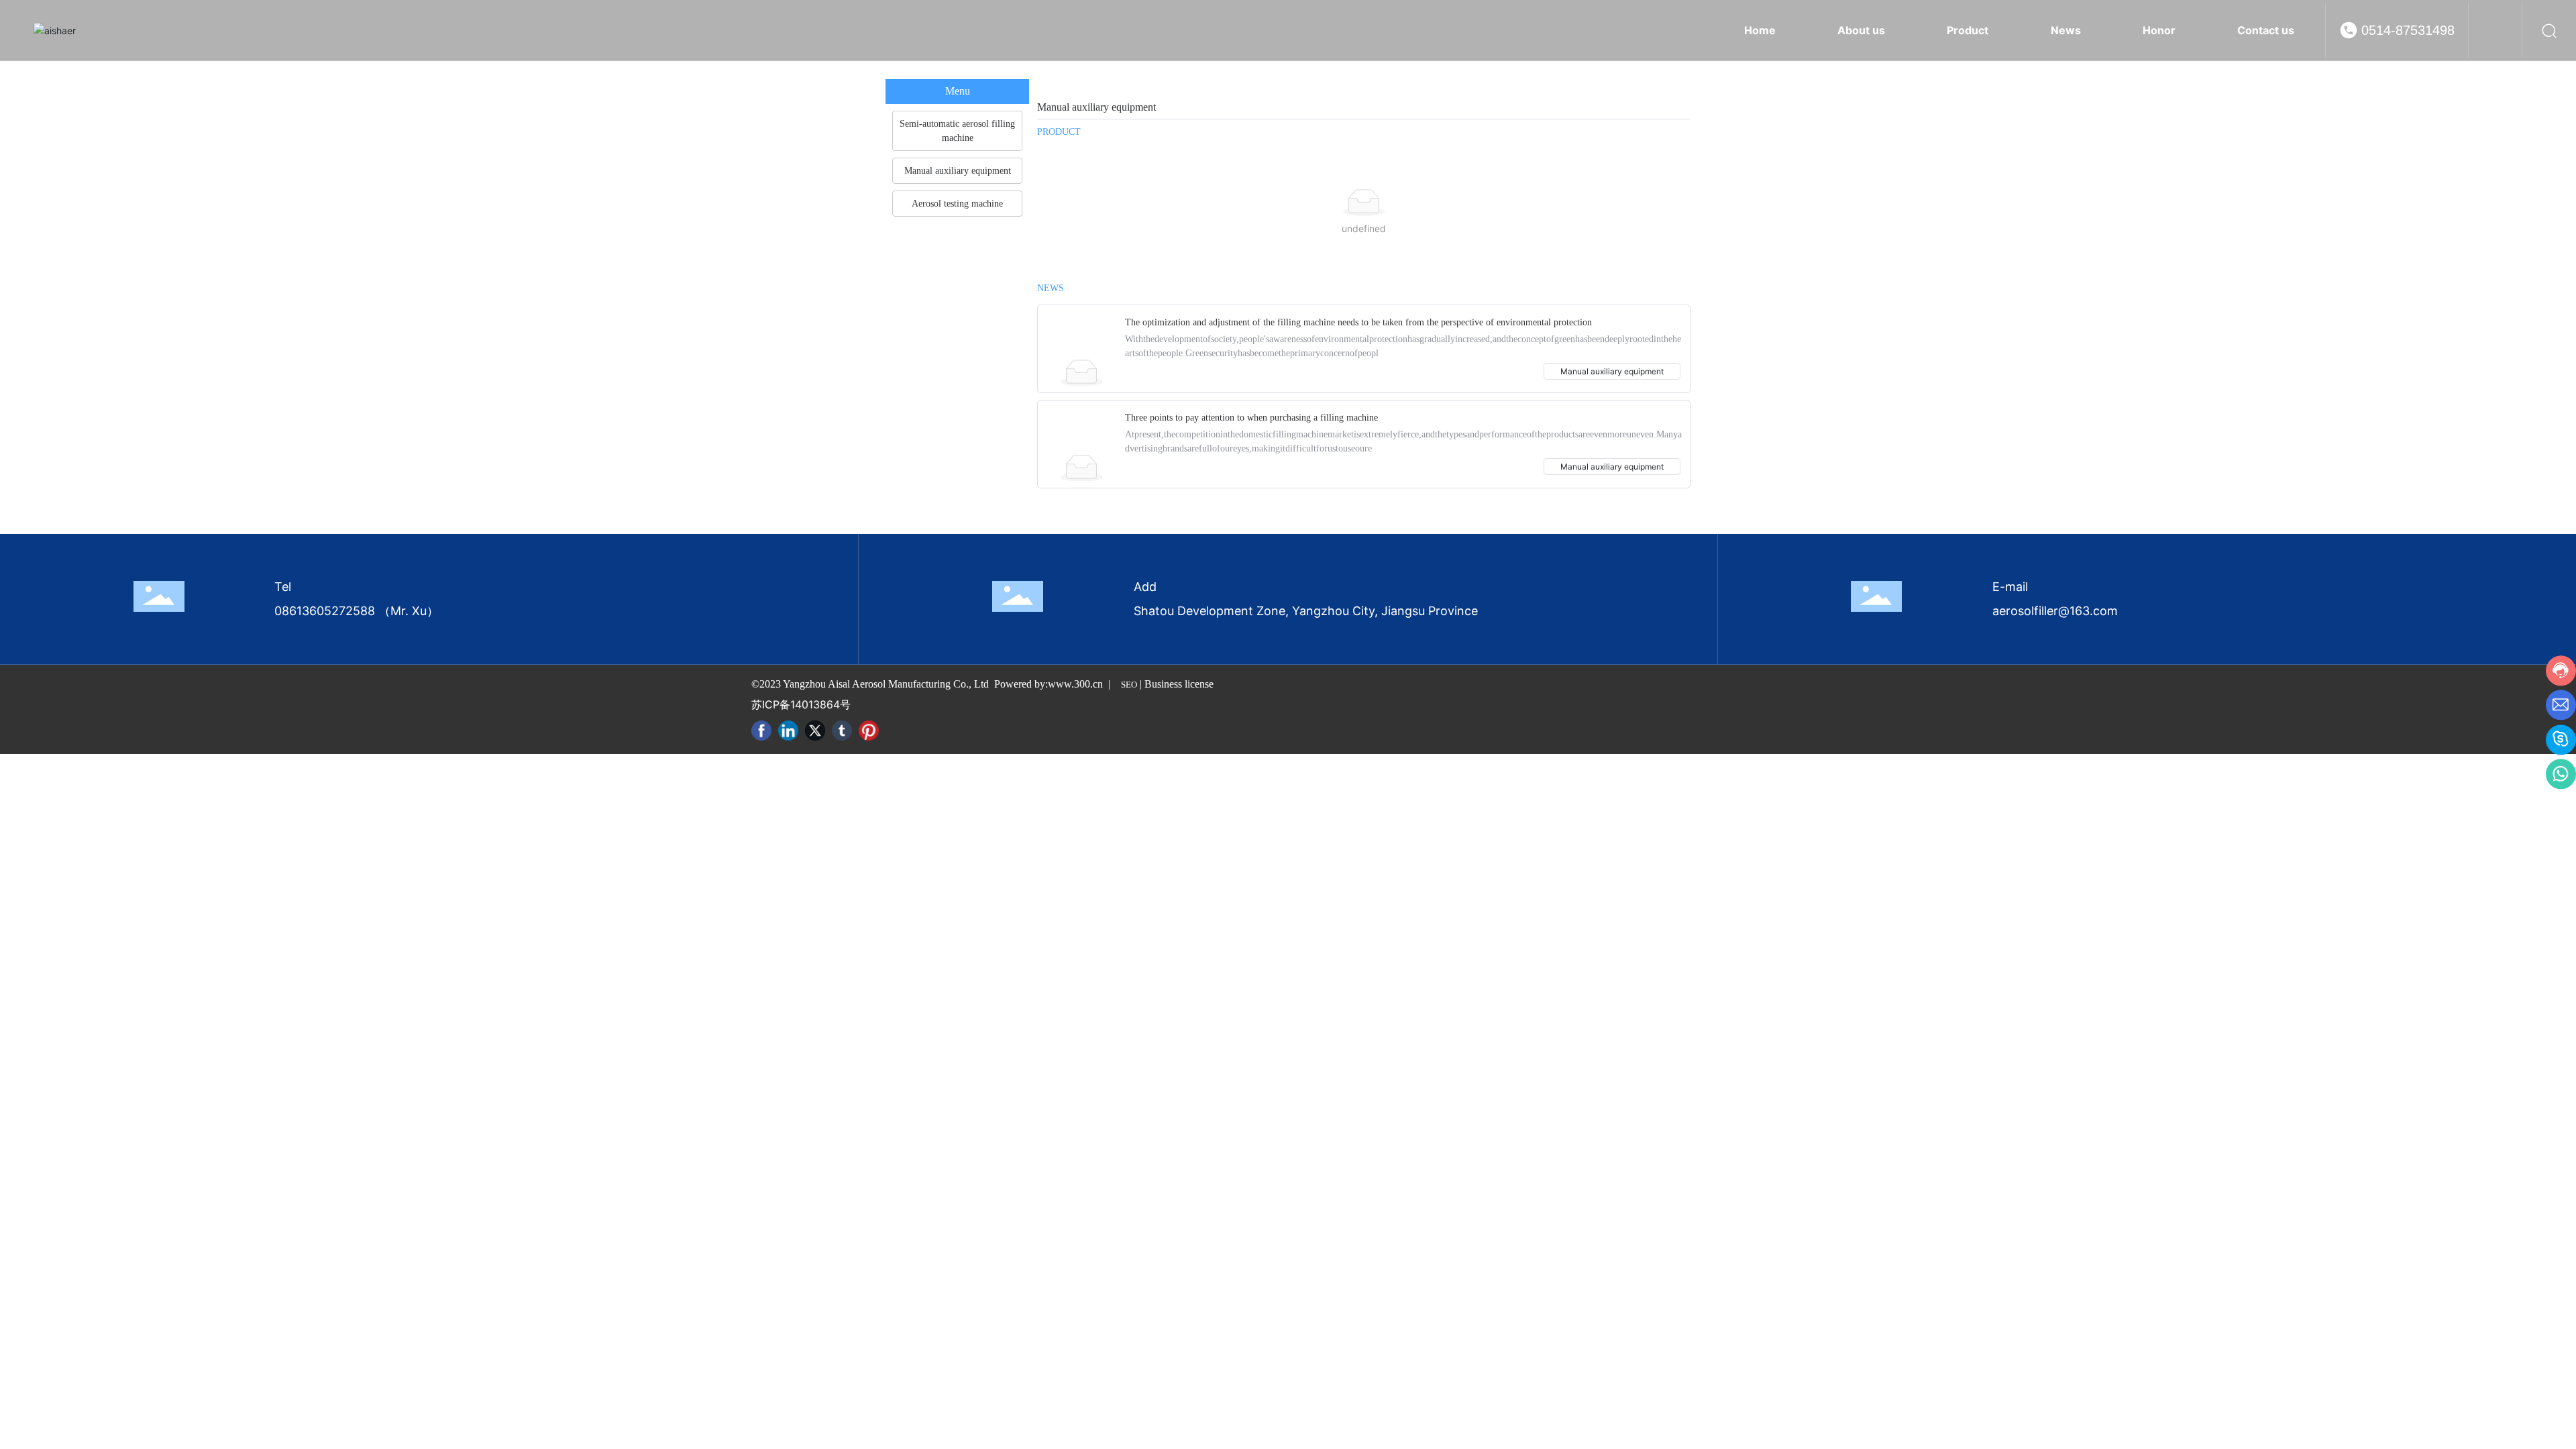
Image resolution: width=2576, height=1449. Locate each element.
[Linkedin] (788, 731)
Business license (1179, 684)
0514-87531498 (2408, 30)
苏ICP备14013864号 (801, 704)
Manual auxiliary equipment (1612, 371)
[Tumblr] (842, 731)
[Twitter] (815, 731)
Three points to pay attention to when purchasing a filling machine (1251, 418)
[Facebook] (761, 731)
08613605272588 (325, 611)
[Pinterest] (869, 731)
